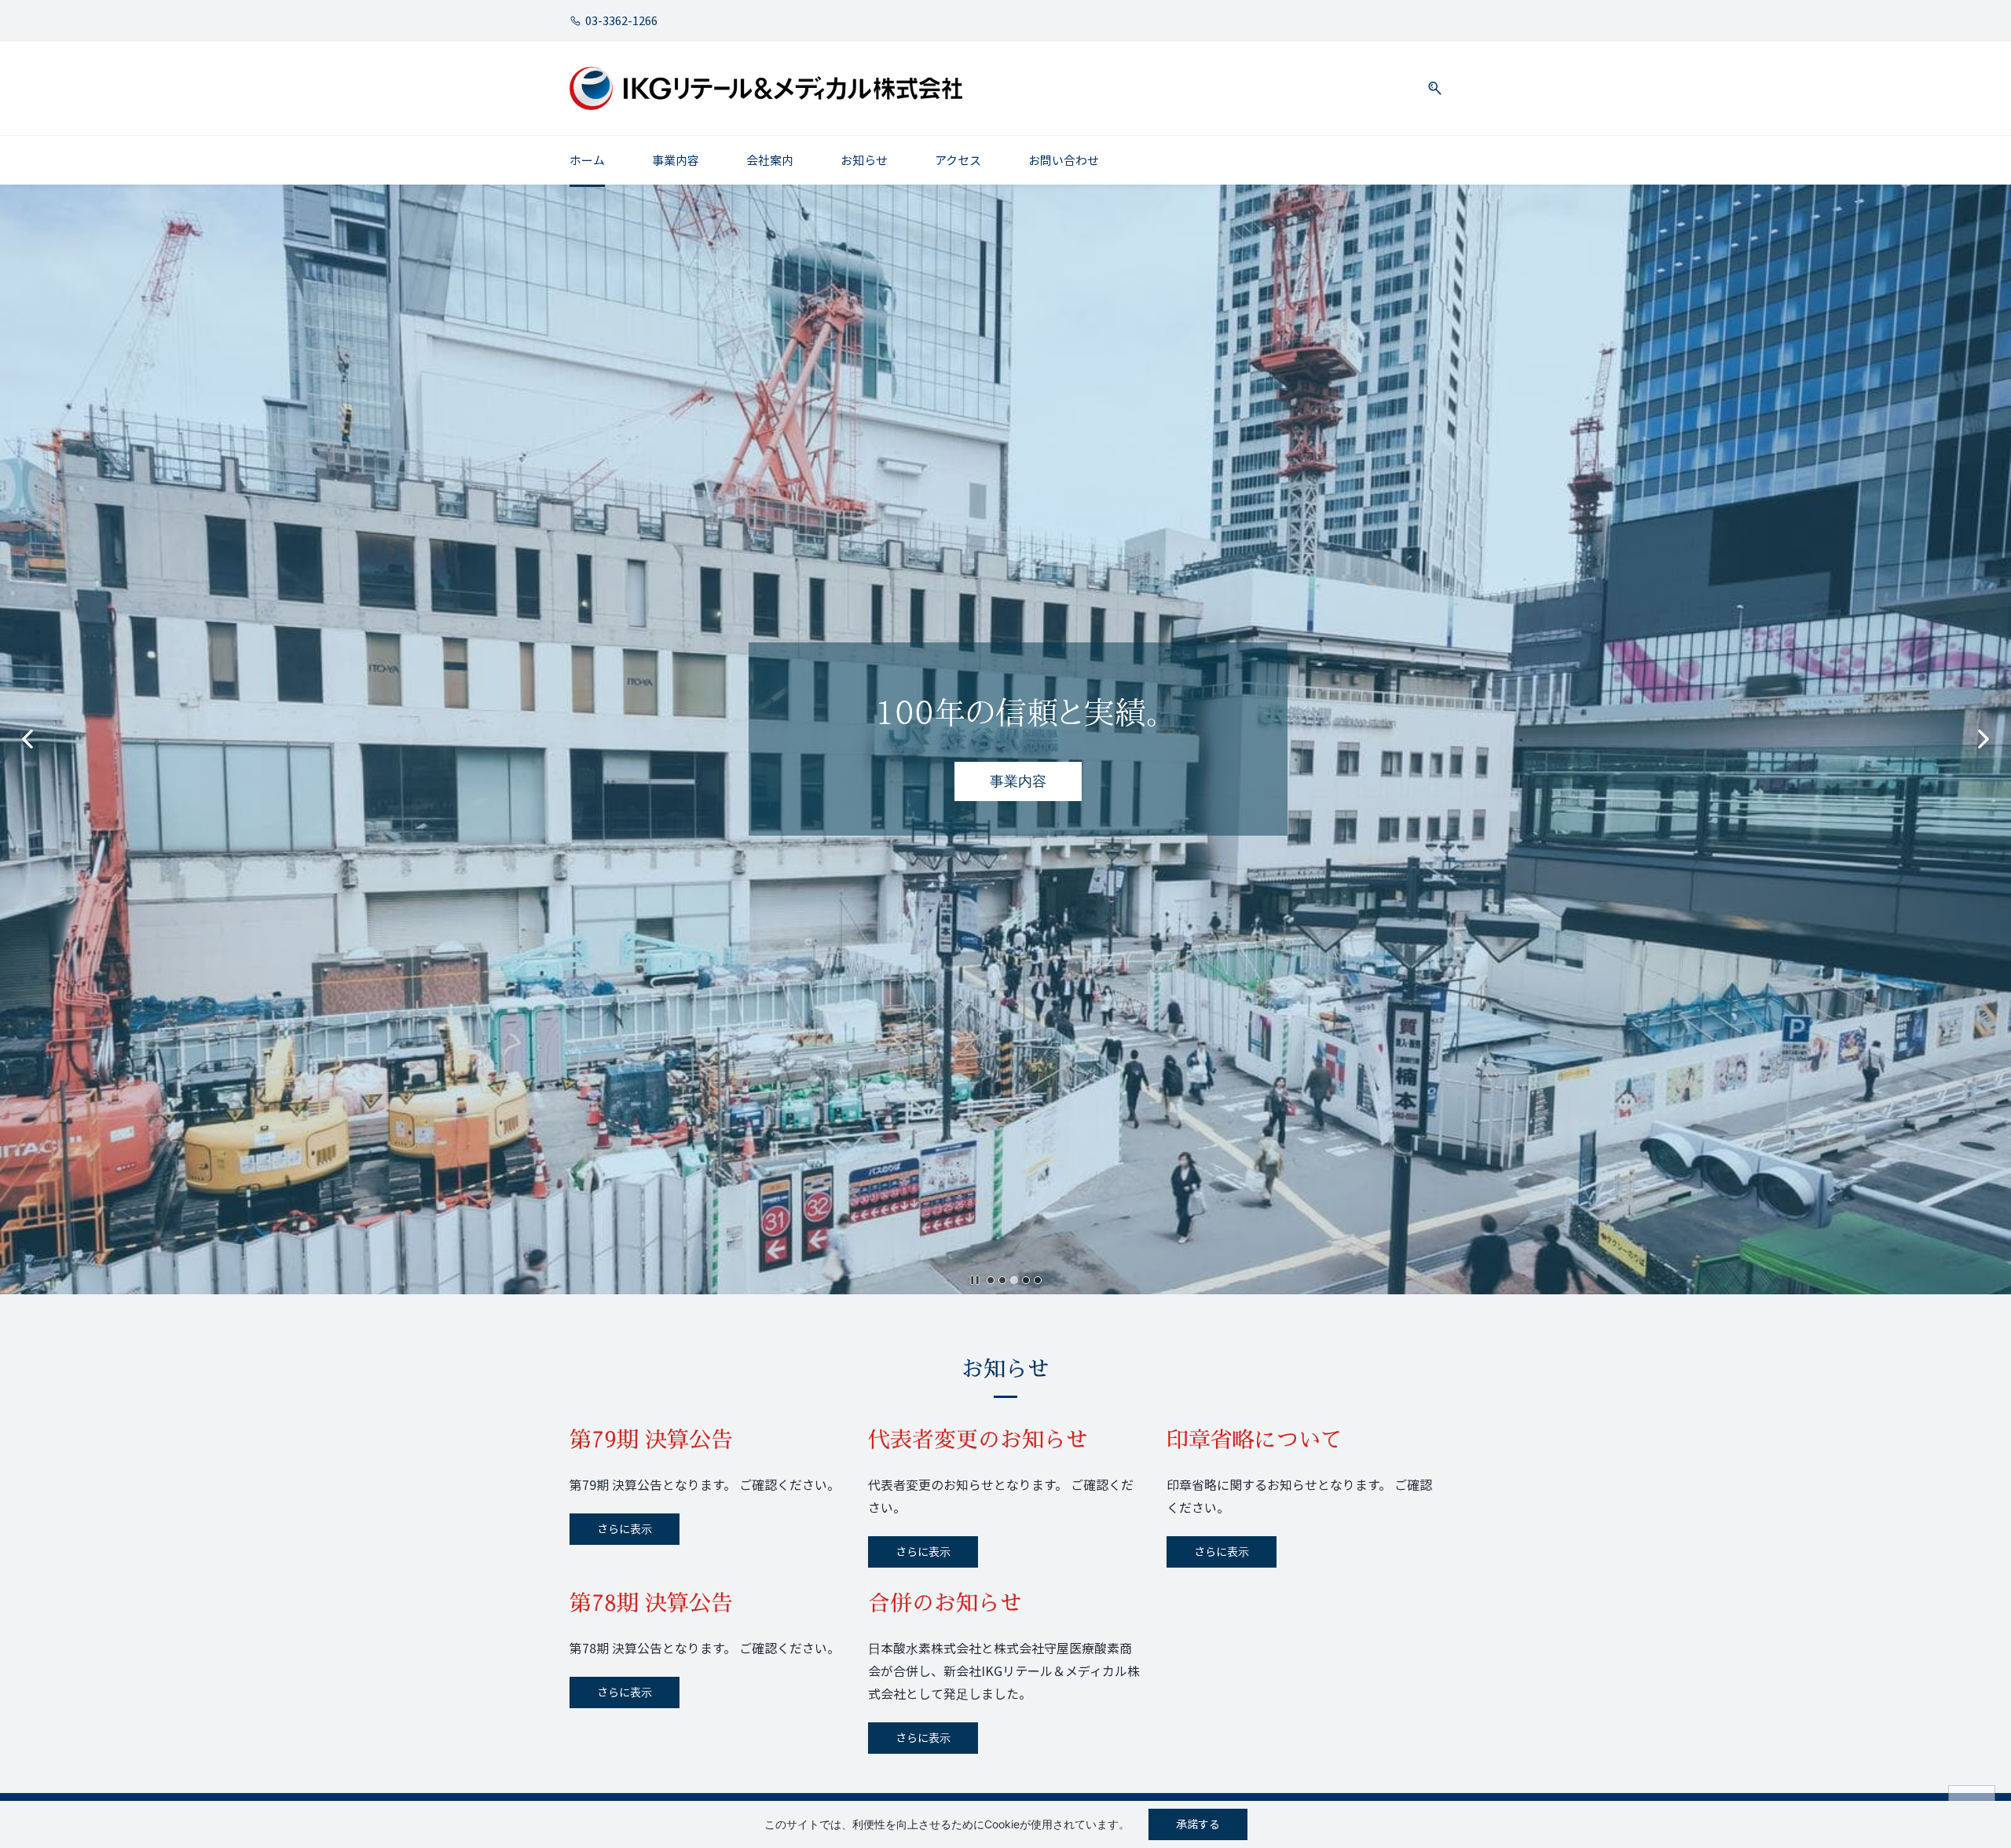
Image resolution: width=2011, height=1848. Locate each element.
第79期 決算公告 (651, 1439)
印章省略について (1255, 1439)
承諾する (1198, 1824)
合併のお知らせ (945, 1603)
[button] (1429, 88)
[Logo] (766, 88)
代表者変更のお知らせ (978, 1439)
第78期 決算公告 (651, 1603)
